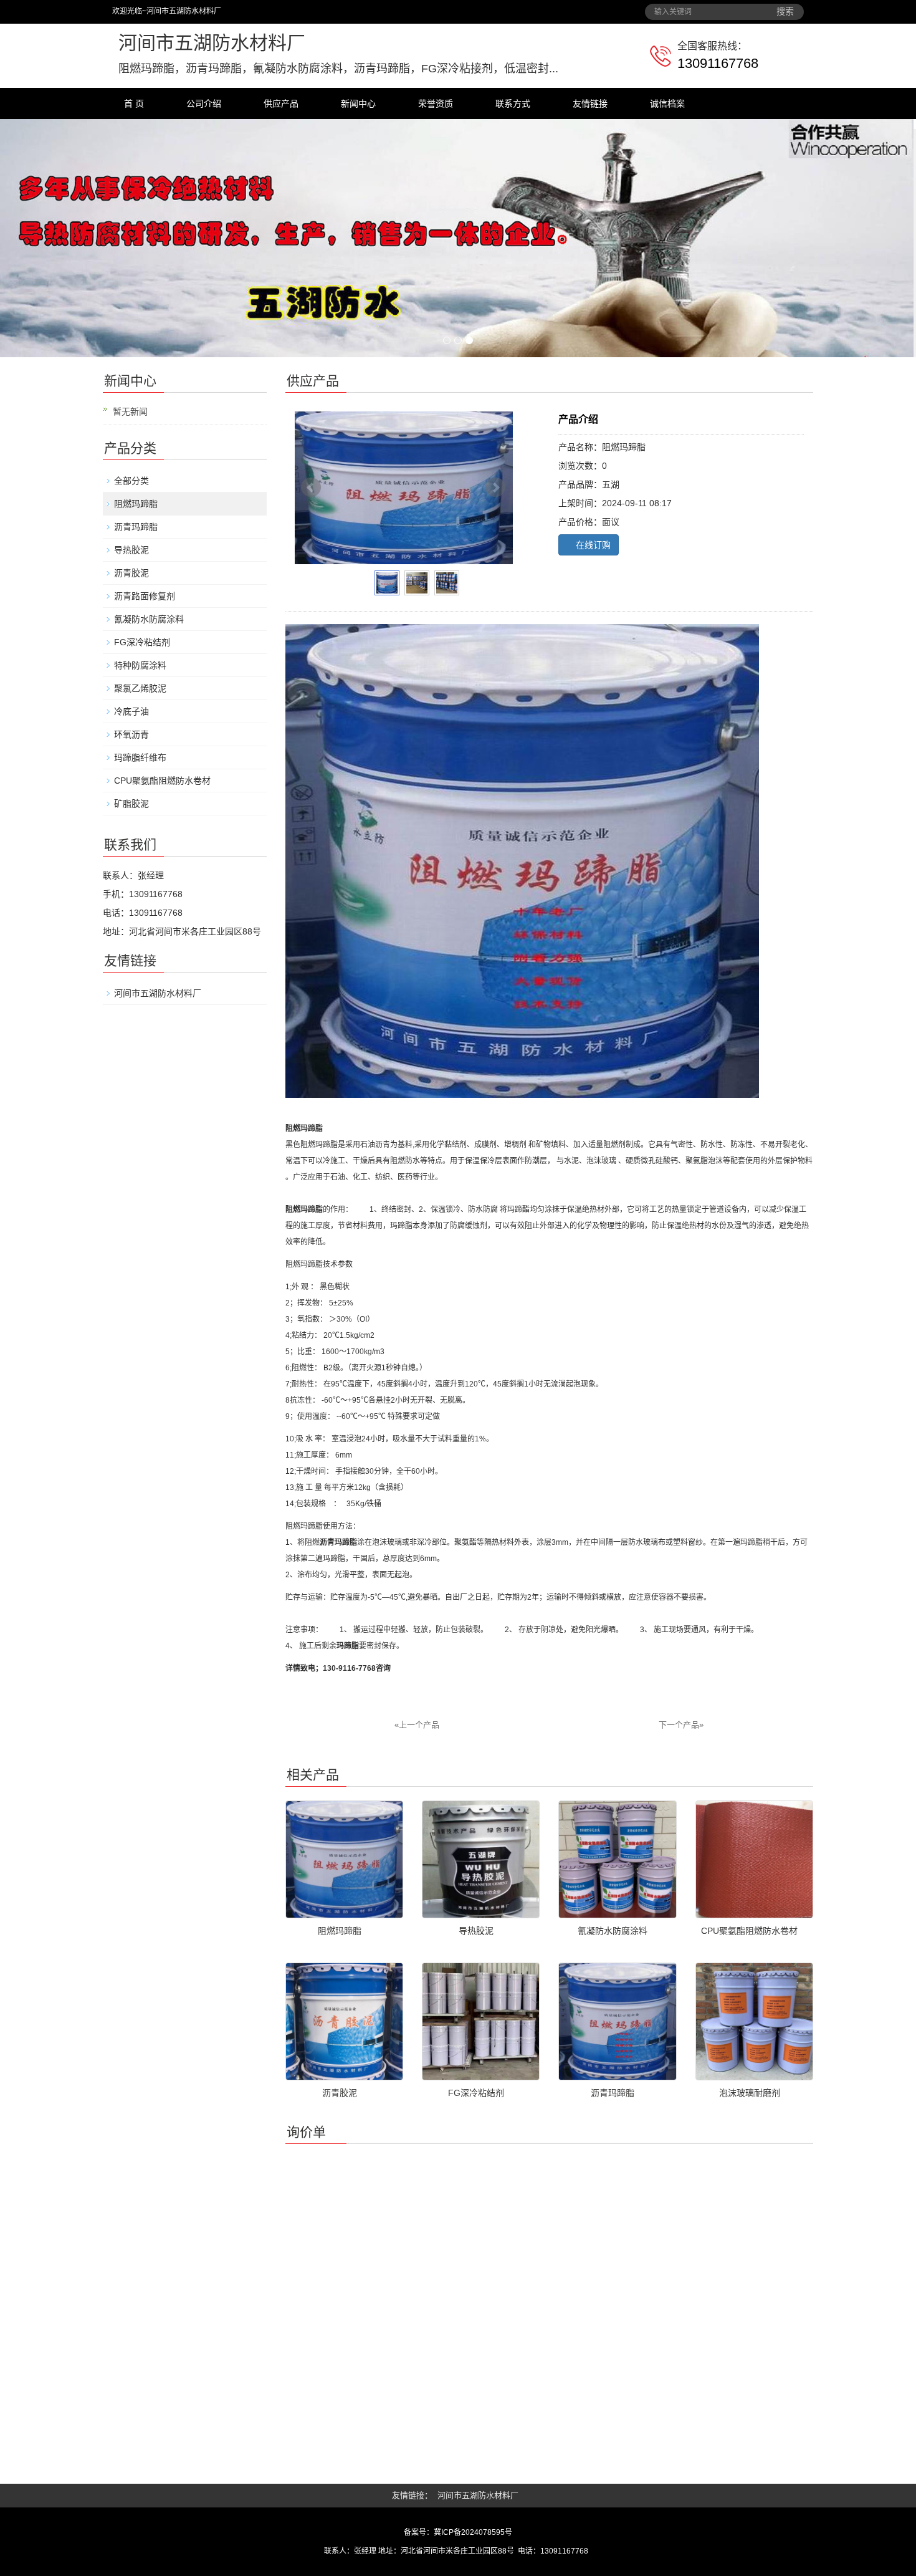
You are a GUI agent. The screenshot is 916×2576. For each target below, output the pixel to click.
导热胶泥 (131, 550)
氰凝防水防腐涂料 (149, 619)
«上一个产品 (417, 1725)
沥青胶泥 (131, 573)
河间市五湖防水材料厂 (158, 993)
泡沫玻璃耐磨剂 (750, 2093)
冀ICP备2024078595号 (473, 2532)
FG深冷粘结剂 (142, 642)
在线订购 (592, 545)
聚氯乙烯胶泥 (140, 688)
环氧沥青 (131, 734)
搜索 (785, 12)
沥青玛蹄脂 (136, 527)
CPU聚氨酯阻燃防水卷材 (162, 781)
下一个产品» (681, 1725)
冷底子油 (131, 711)
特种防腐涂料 (140, 665)
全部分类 (131, 481)
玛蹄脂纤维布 (140, 757)
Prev (311, 488)
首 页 (134, 103)
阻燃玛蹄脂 (136, 504)
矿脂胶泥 (131, 804)
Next (495, 488)
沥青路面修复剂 (145, 596)
